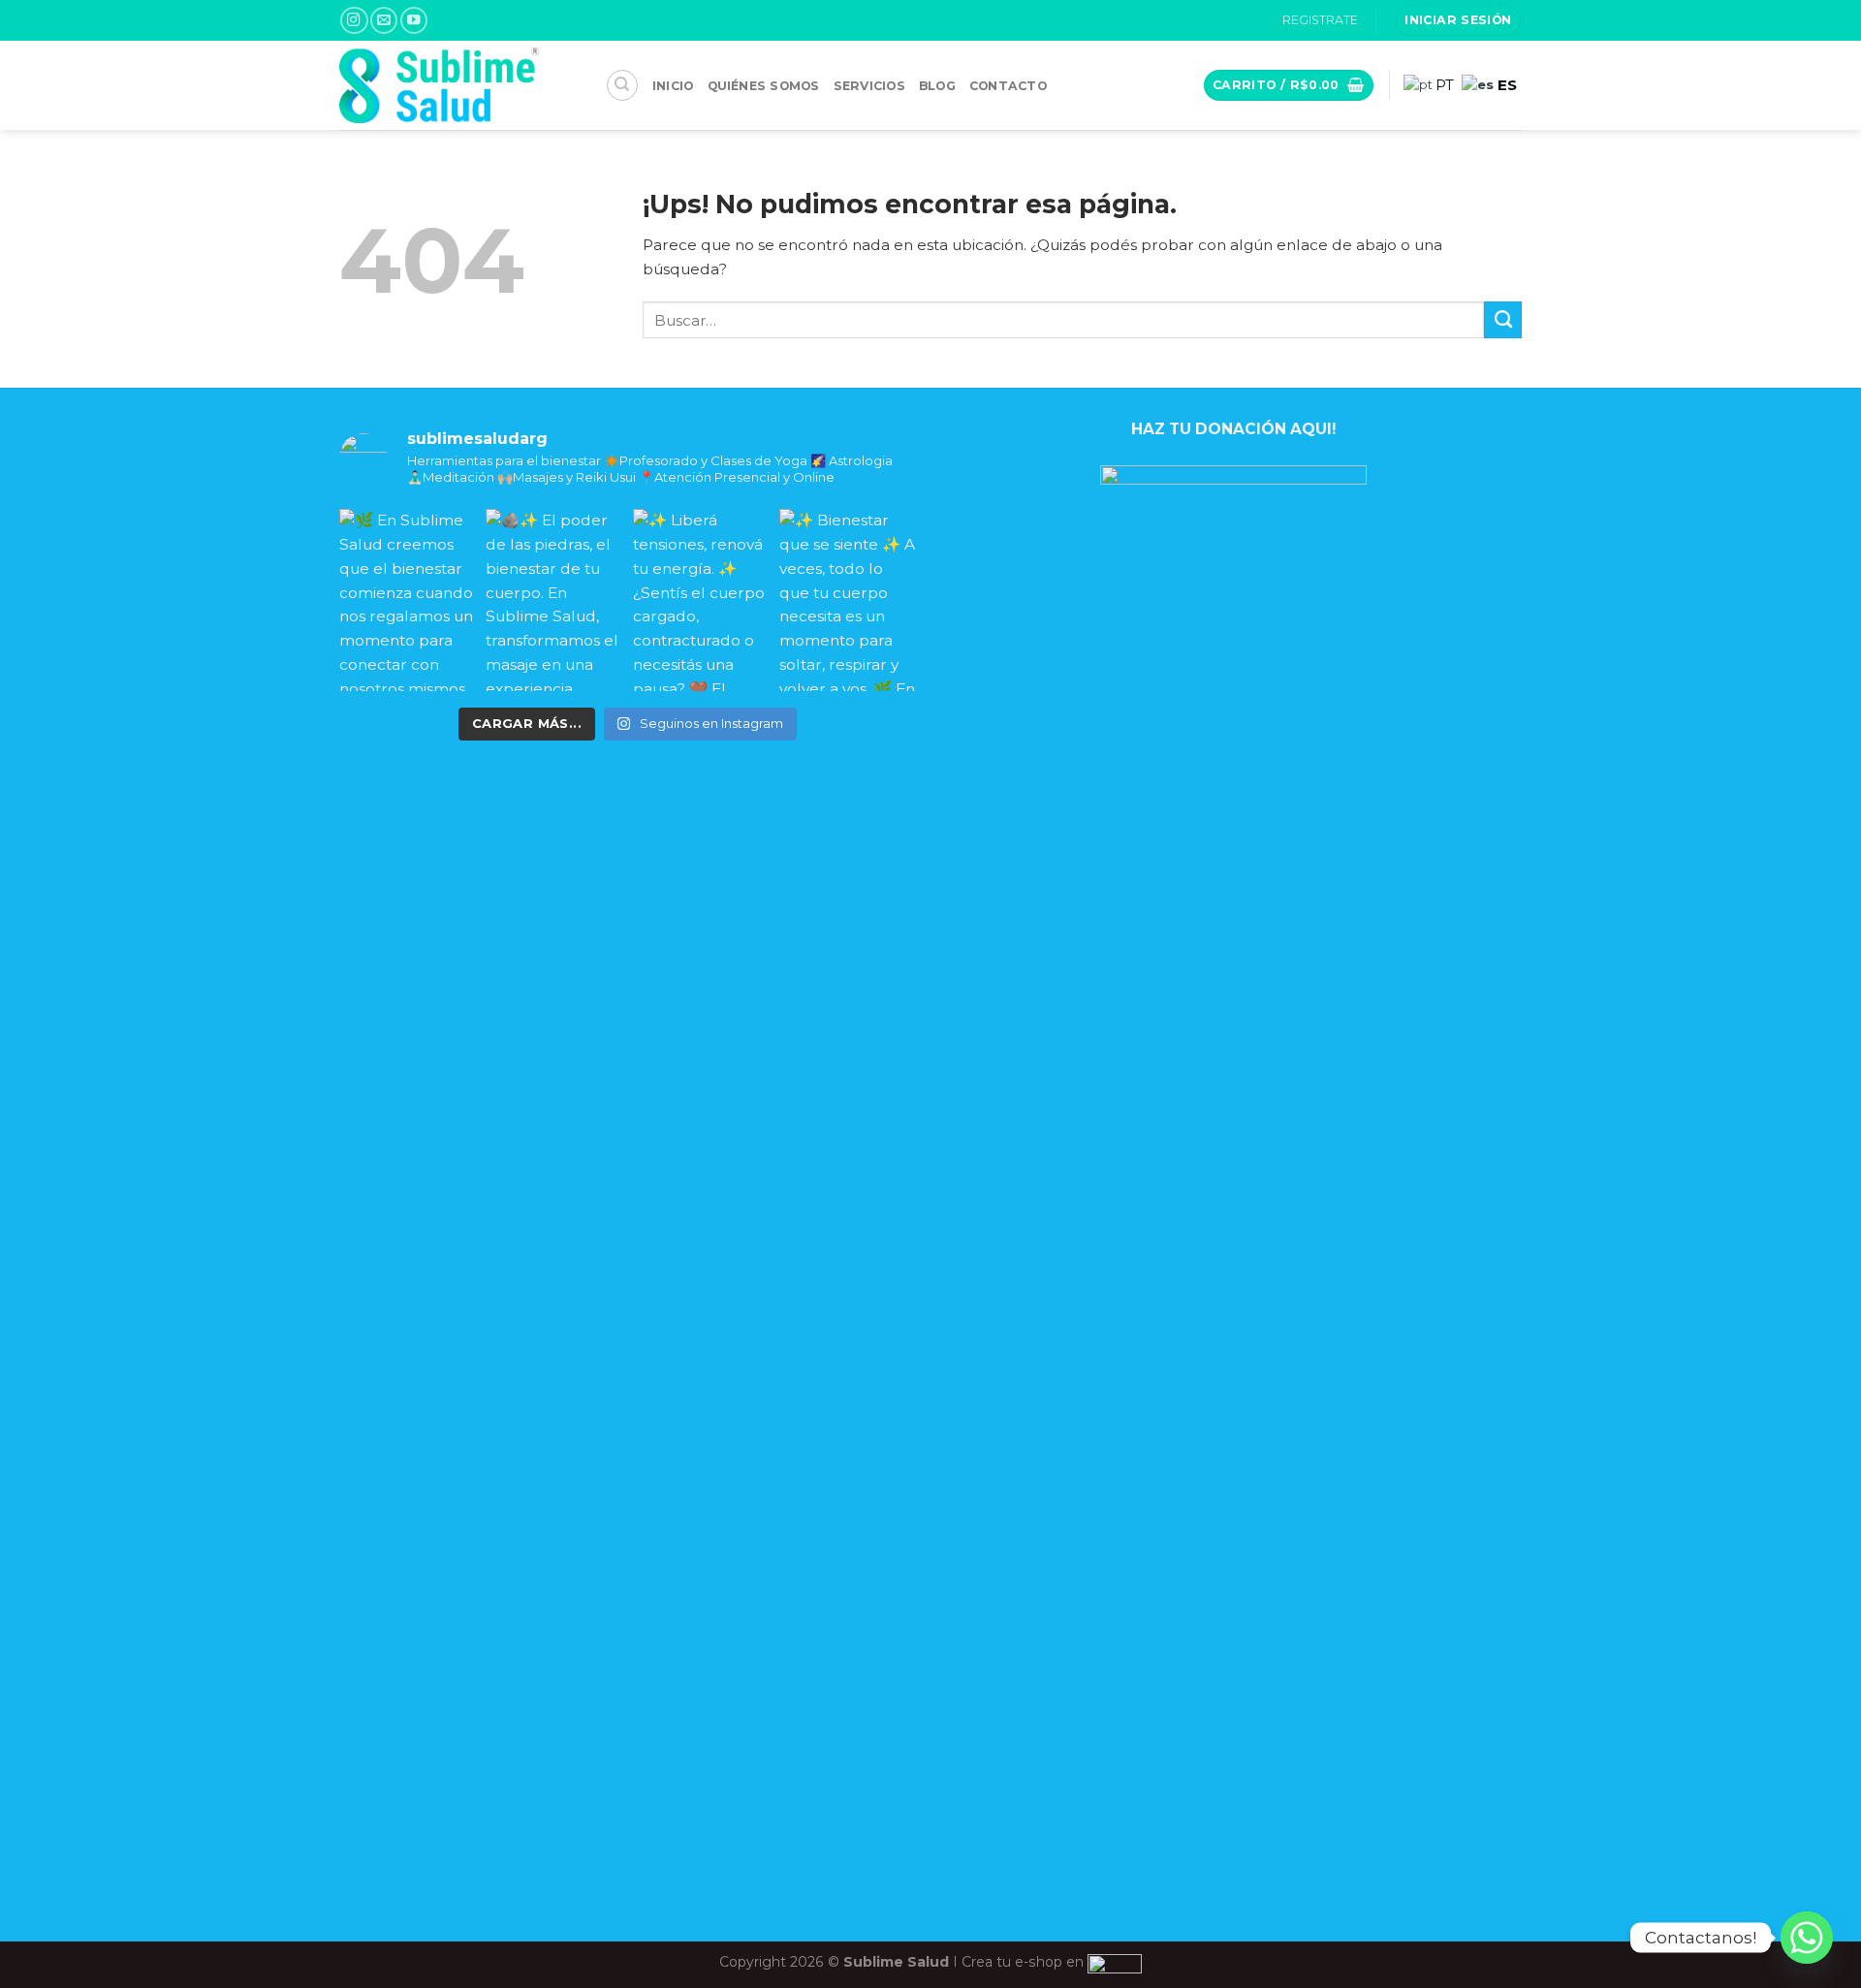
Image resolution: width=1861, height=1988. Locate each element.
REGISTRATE (1320, 20)
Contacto (1008, 86)
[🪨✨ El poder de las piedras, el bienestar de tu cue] (554, 600)
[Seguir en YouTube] (414, 21)
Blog (937, 86)
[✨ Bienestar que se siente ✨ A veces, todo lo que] (848, 600)
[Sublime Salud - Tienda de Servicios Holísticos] (458, 85)
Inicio (673, 86)
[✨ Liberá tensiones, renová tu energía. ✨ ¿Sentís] (701, 600)
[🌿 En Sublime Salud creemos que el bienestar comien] (408, 600)
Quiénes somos (764, 86)
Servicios (869, 86)
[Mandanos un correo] (384, 21)
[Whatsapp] (1807, 1938)
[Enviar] (1503, 320)
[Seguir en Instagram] (354, 21)
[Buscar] (622, 85)
